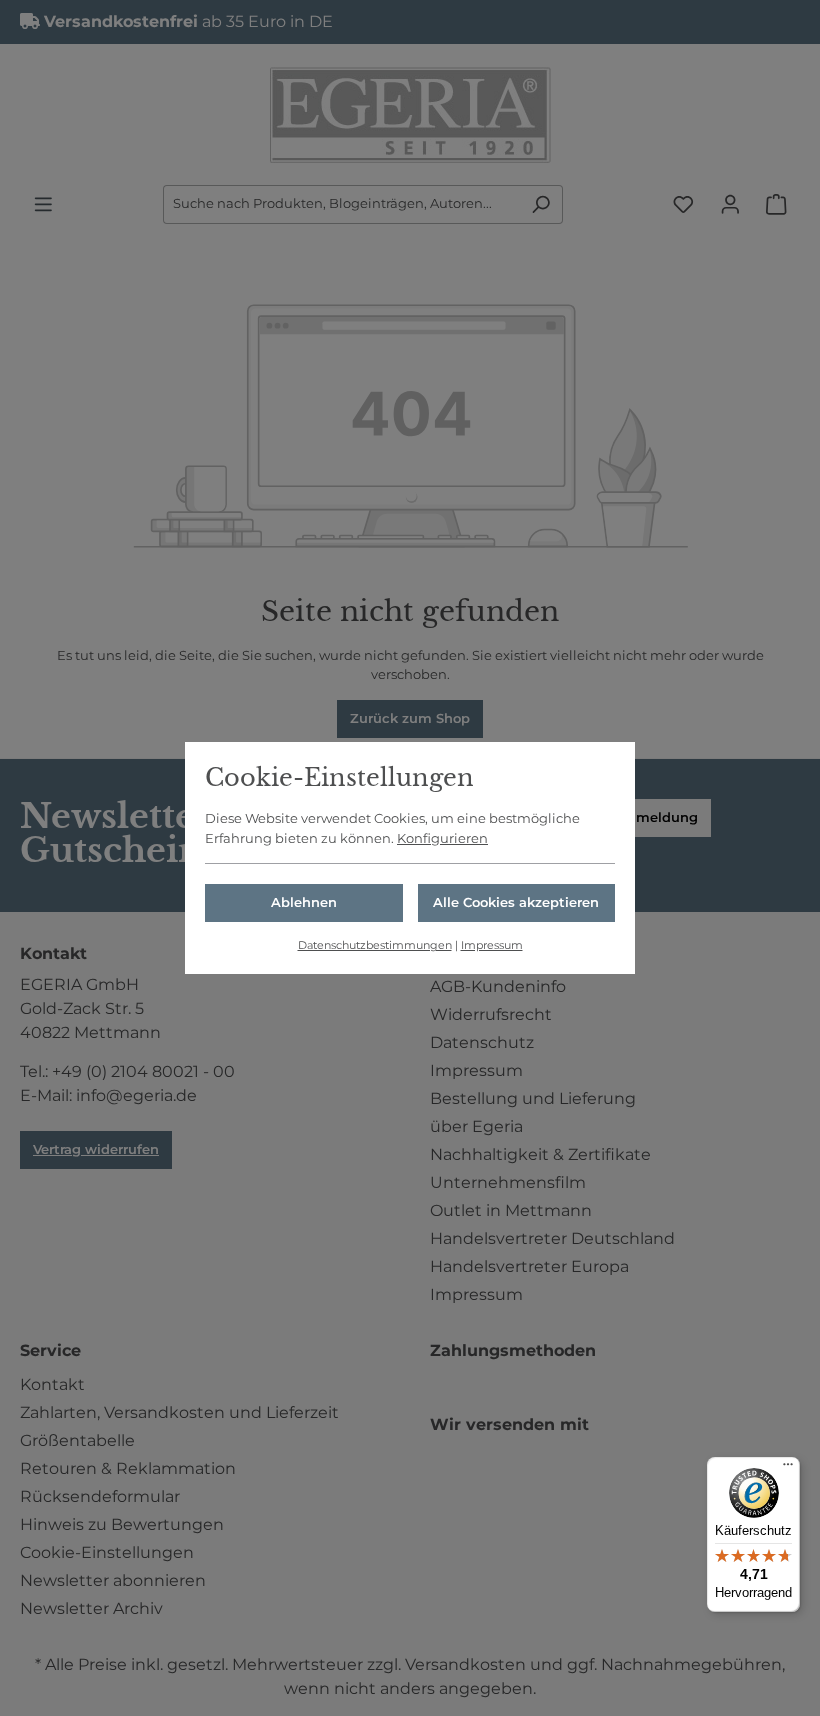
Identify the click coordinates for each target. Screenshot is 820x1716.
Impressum (492, 945)
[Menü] (788, 1469)
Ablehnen (304, 902)
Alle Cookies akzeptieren (516, 902)
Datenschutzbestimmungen (375, 945)
